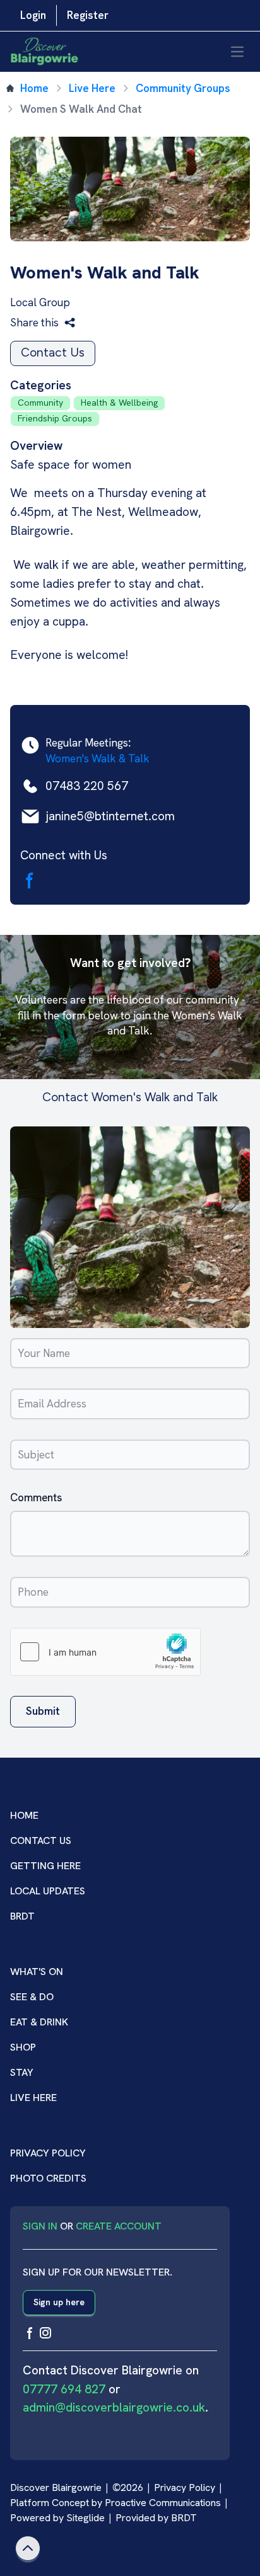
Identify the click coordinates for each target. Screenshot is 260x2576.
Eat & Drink (39, 2022)
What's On (37, 1972)
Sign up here (59, 2302)
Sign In (40, 2226)
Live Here (92, 88)
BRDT (22, 1916)
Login (33, 15)
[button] (43, 323)
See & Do (32, 1997)
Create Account (119, 2226)
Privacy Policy (48, 2153)
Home (34, 88)
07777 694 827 (64, 2389)
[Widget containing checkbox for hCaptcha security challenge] (105, 1652)
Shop (23, 2047)
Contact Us (53, 352)
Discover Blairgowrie (56, 2487)
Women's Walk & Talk (98, 758)
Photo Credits (48, 2178)
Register (88, 15)
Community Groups (183, 88)
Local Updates (48, 1891)
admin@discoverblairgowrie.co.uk (114, 2407)
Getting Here (45, 1866)
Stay (22, 2072)
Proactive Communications (163, 2503)
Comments (36, 1497)
